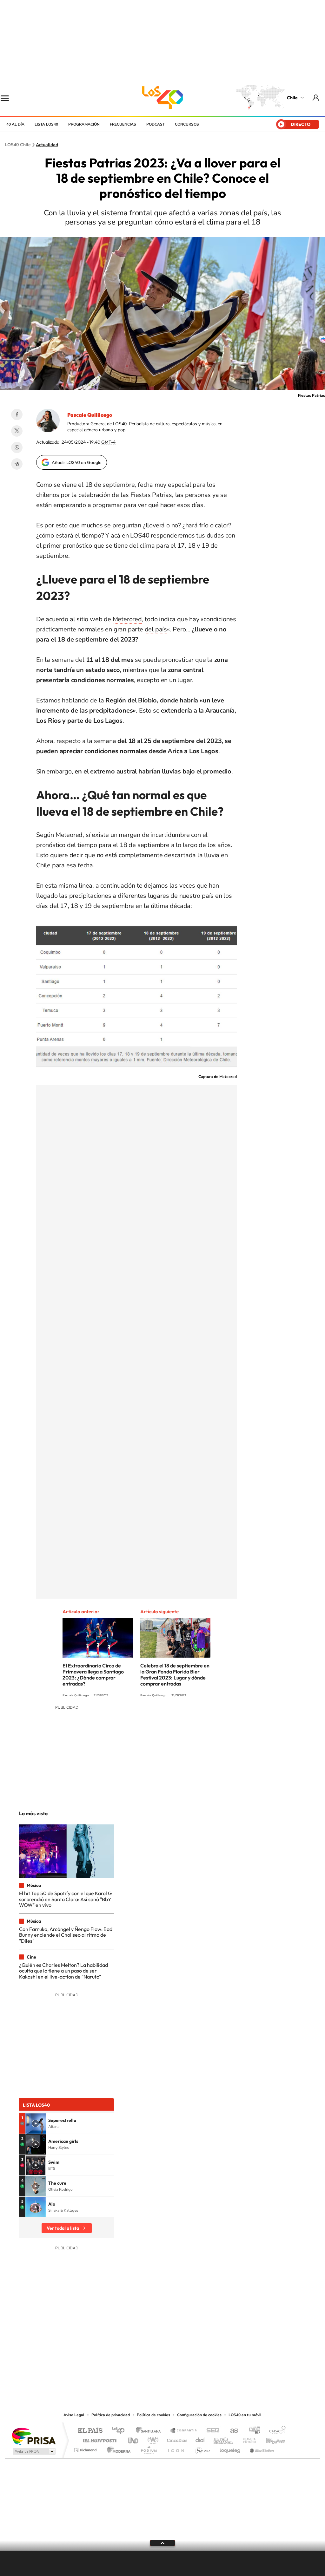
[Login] (316, 98)
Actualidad (47, 145)
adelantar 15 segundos (183, 2564)
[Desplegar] (162, 2543)
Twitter (17, 431)
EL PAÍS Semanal (224, 2439)
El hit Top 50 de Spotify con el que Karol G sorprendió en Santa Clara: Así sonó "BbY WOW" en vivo (65, 1899)
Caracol (275, 2431)
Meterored (127, 619)
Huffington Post (98, 2439)
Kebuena (270, 2439)
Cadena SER (211, 2431)
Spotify (188, 2372)
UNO (134, 2439)
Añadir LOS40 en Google (77, 462)
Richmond (86, 2448)
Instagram (137, 2372)
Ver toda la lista (63, 2228)
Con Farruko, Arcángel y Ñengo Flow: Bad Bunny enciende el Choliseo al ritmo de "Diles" (66, 1935)
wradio (152, 2439)
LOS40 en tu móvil (245, 2415)
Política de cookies (153, 2415)
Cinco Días (176, 2439)
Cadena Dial (200, 2439)
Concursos (187, 124)
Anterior (127, 2564)
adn (252, 2431)
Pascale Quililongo (90, 415)
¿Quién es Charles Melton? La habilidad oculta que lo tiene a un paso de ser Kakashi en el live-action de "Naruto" (63, 1971)
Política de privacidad (111, 2415)
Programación (84, 124)
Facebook (17, 414)
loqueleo (230, 2448)
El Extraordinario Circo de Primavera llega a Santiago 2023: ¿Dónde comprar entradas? (93, 1675)
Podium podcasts (149, 2448)
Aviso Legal (74, 2415)
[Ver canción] (36, 2123)
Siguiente (198, 2564)
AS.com (231, 2431)
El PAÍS (90, 2431)
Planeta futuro (247, 2439)
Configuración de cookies (199, 2415)
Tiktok (124, 2372)
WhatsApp (17, 447)
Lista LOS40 (46, 124)
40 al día (15, 124)
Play (162, 2564)
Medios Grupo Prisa (33, 2451)
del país (156, 629)
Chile (292, 98)
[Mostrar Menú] (9, 98)
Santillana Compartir (184, 2431)
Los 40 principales (120, 2431)
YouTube (150, 2372)
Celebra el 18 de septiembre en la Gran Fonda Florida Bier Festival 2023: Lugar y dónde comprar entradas (175, 1675)
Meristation (261, 2448)
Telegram (17, 464)
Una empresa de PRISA (34, 2436)
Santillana (150, 2431)
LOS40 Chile (162, 98)
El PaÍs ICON (176, 2448)
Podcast (156, 124)
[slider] (162, 2551)
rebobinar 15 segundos (142, 2564)
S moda (202, 2448)
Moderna (117, 2448)
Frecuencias (123, 124)
